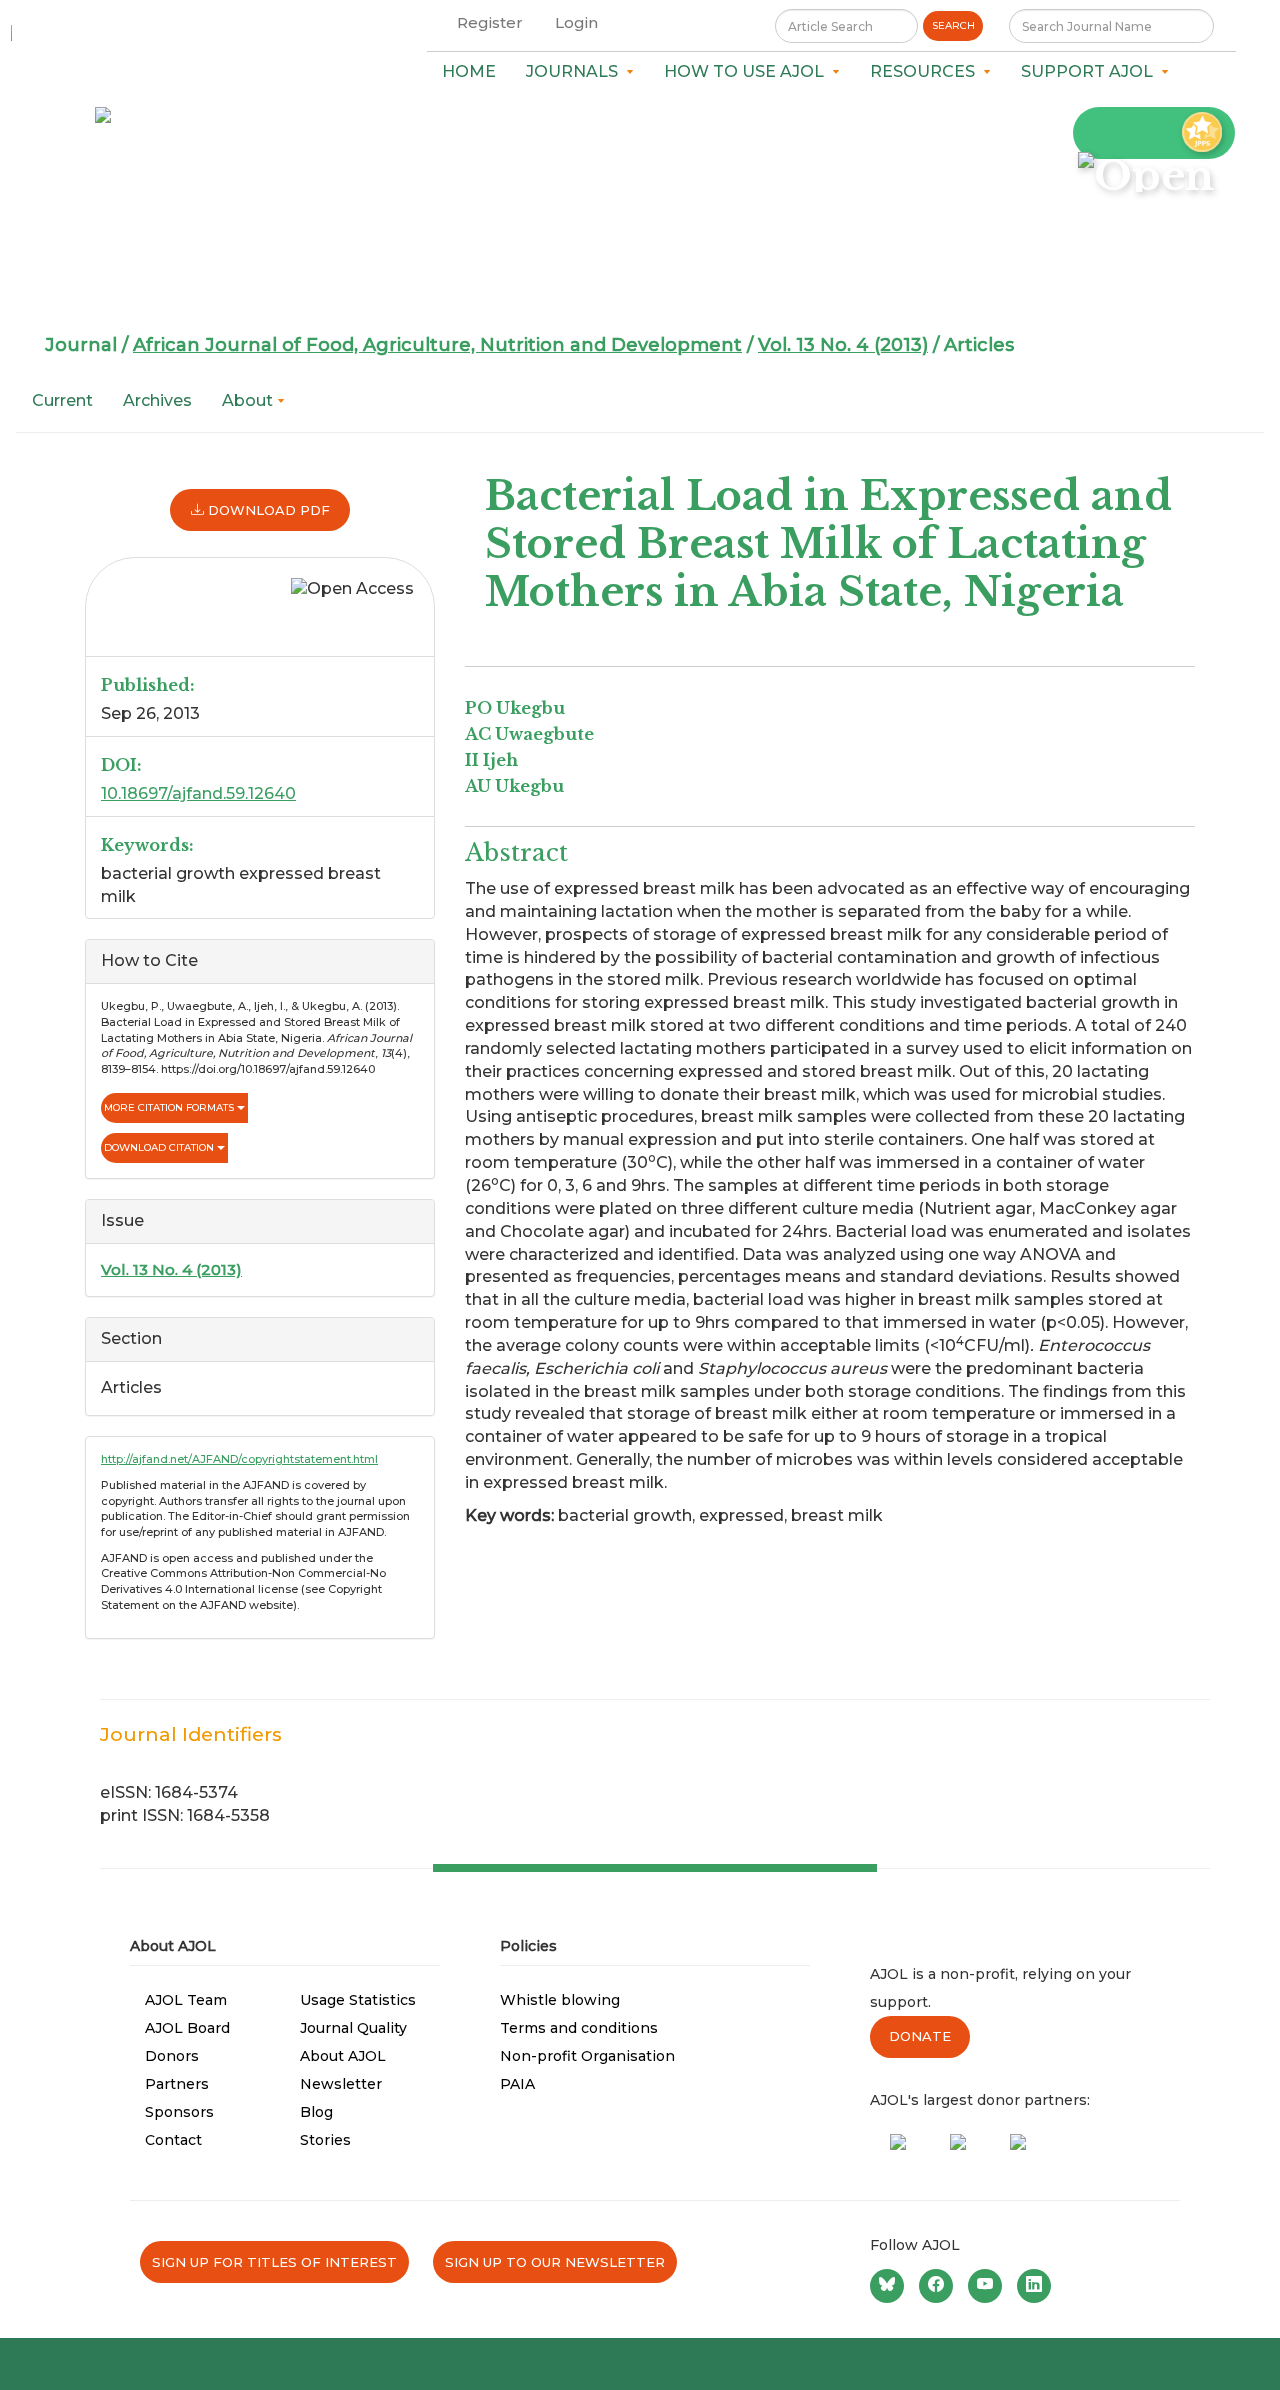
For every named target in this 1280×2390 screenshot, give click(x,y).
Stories (325, 2140)
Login (576, 22)
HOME (469, 71)
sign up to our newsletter (555, 2262)
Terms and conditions (579, 2028)
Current (62, 400)
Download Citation (160, 1147)
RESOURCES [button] (926, 71)
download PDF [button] (267, 510)
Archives (157, 400)
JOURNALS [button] (576, 71)
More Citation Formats (170, 1107)
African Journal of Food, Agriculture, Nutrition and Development (437, 345)
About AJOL (343, 2056)
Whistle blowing (560, 2000)
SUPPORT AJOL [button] (1091, 71)
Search (953, 25)
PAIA (517, 2084)
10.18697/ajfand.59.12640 (198, 793)
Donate (920, 2036)
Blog (316, 2112)
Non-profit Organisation (587, 2056)
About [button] (249, 400)
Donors (172, 2056)
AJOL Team (186, 2000)
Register (490, 22)
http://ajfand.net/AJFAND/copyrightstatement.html (239, 1459)
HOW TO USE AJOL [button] (748, 71)
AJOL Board (187, 2028)
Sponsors (179, 2112)
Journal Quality (353, 2028)
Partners (177, 2084)
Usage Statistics (358, 2000)
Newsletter (341, 2084)
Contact (173, 2140)
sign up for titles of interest (274, 2262)
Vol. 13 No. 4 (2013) (843, 345)
